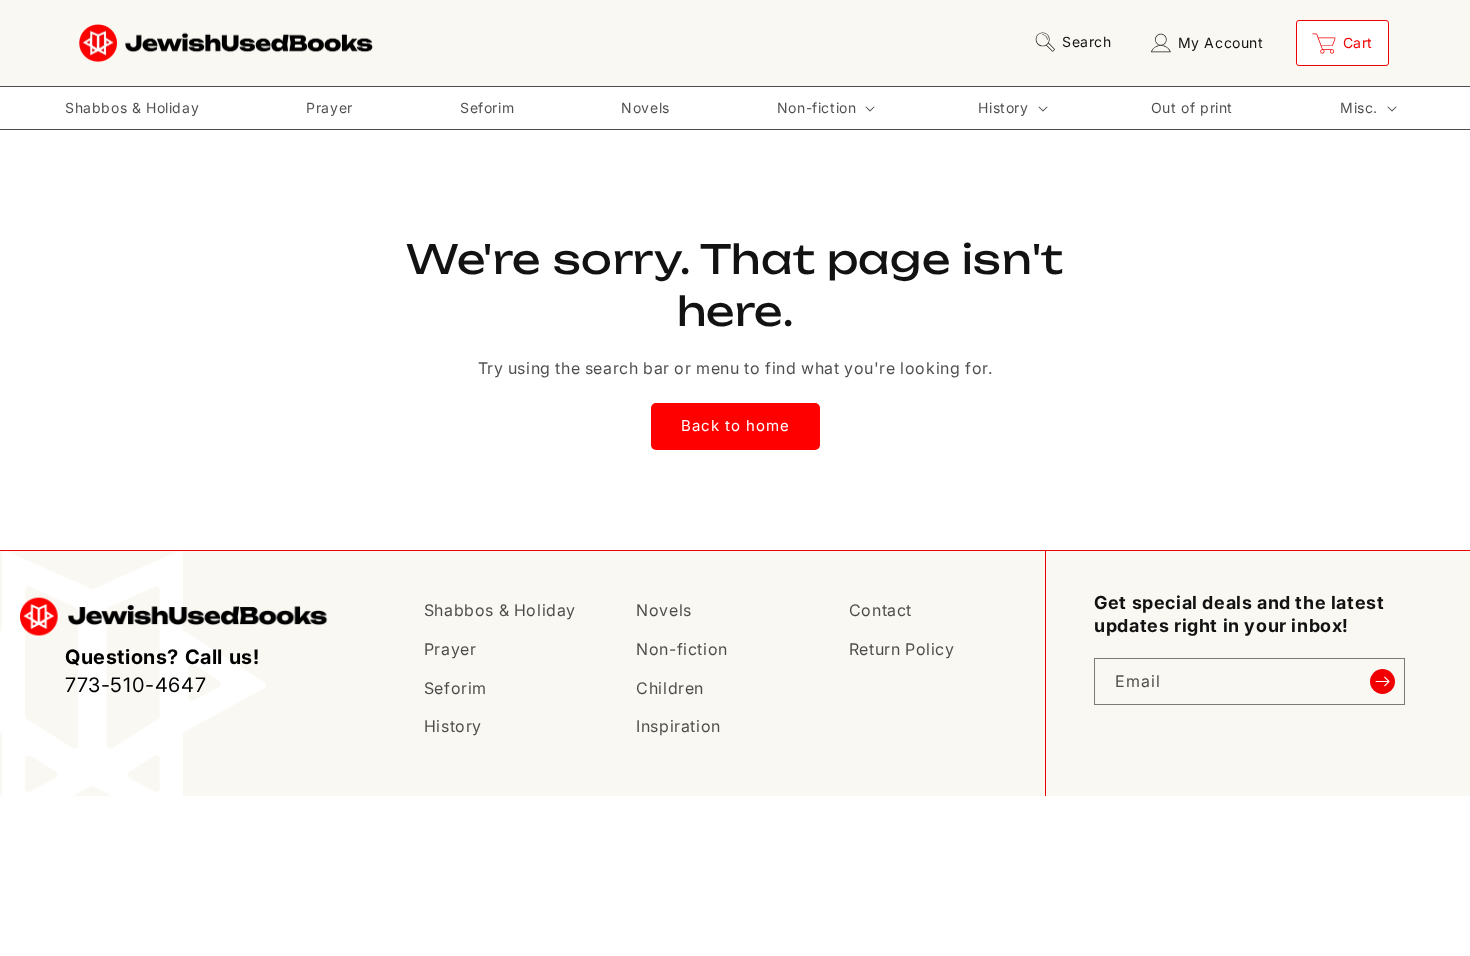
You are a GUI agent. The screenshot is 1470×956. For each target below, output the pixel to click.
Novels (664, 610)
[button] (1077, 42)
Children (670, 688)
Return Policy (902, 649)
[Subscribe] (1382, 681)
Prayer (450, 649)
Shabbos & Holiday (500, 610)
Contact (880, 610)
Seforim (455, 688)
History (453, 726)
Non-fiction (682, 649)
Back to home (735, 425)
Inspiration (678, 726)
